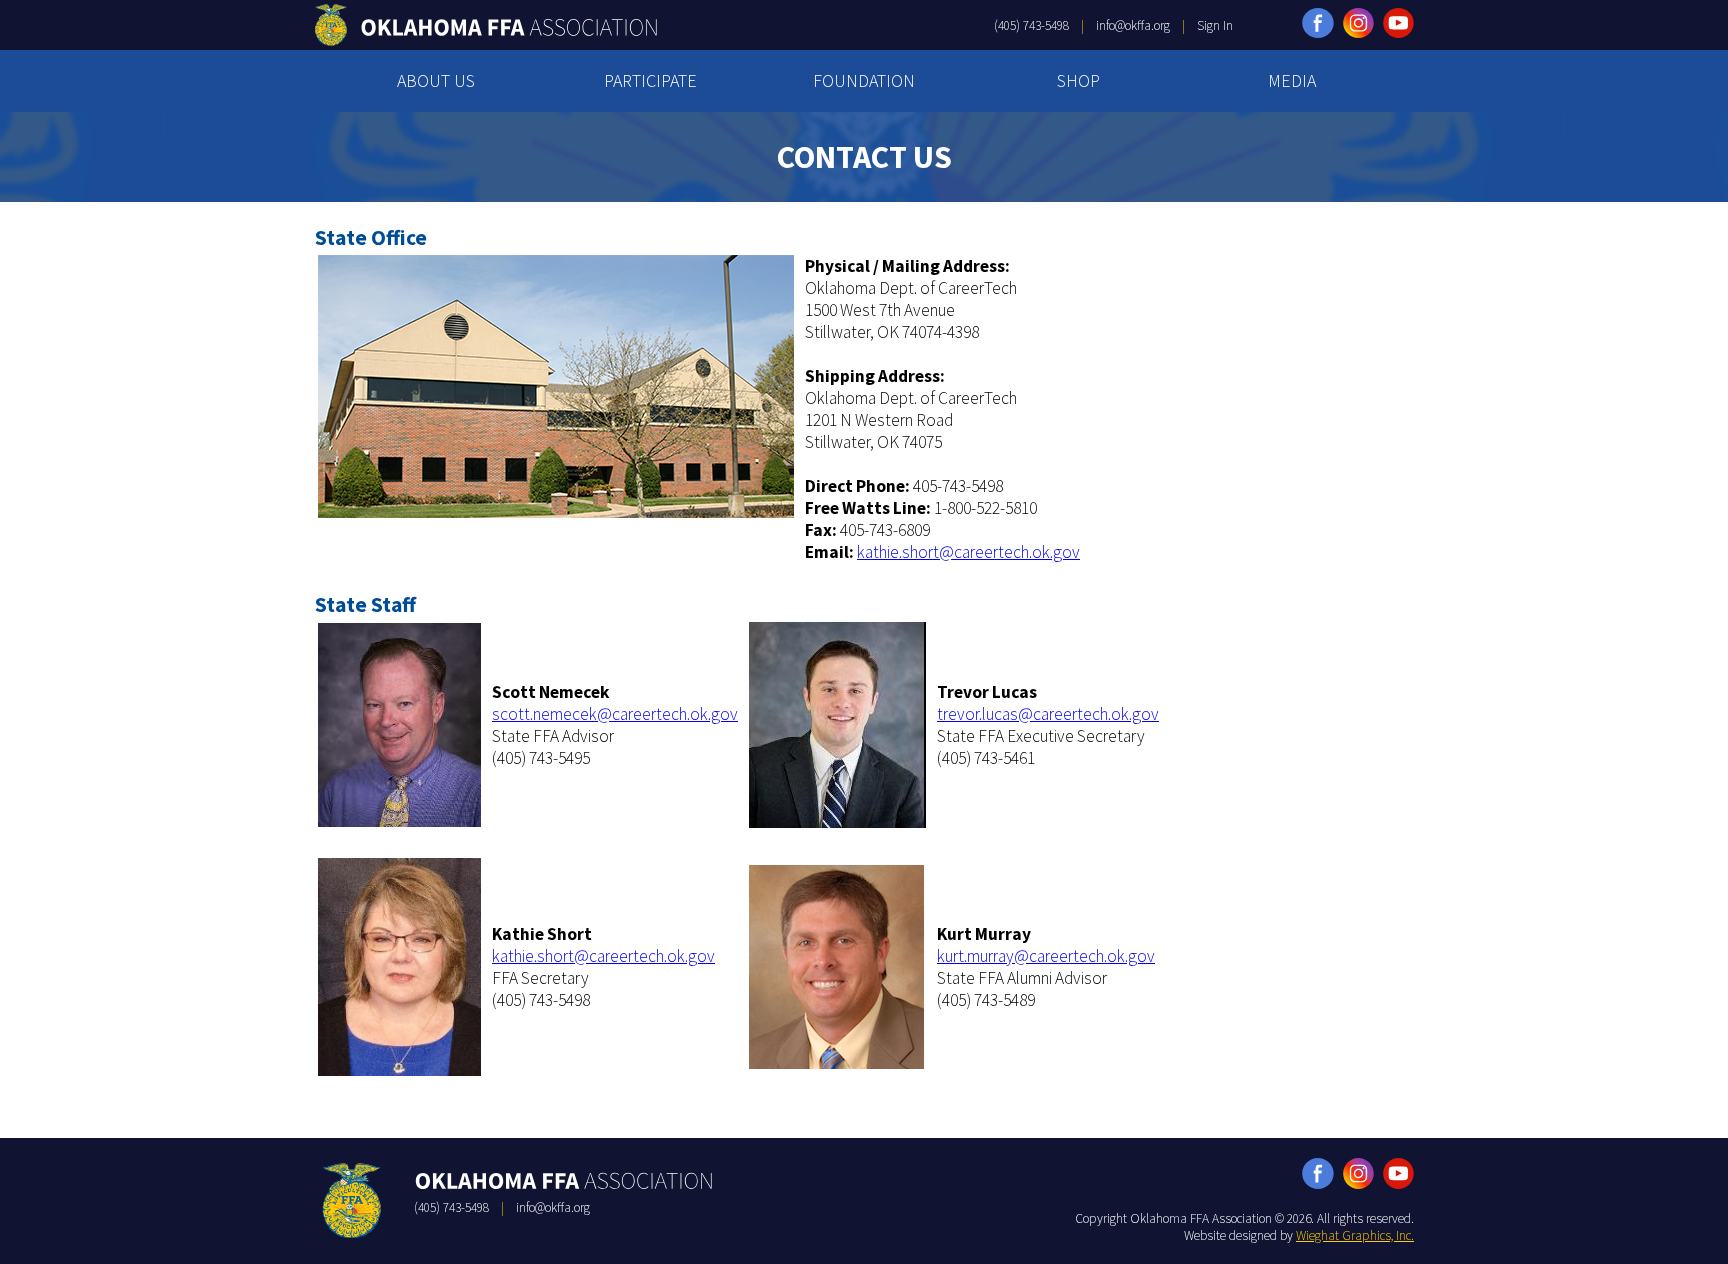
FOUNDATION (864, 80)
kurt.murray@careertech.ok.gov (1046, 956)
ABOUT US (436, 80)
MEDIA (1292, 80)
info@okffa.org (1133, 25)
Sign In (1215, 25)
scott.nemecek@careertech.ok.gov (615, 714)
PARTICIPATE (650, 80)
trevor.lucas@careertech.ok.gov (1048, 714)
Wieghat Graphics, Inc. (1355, 1235)
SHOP (1078, 80)
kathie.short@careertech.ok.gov (968, 552)
